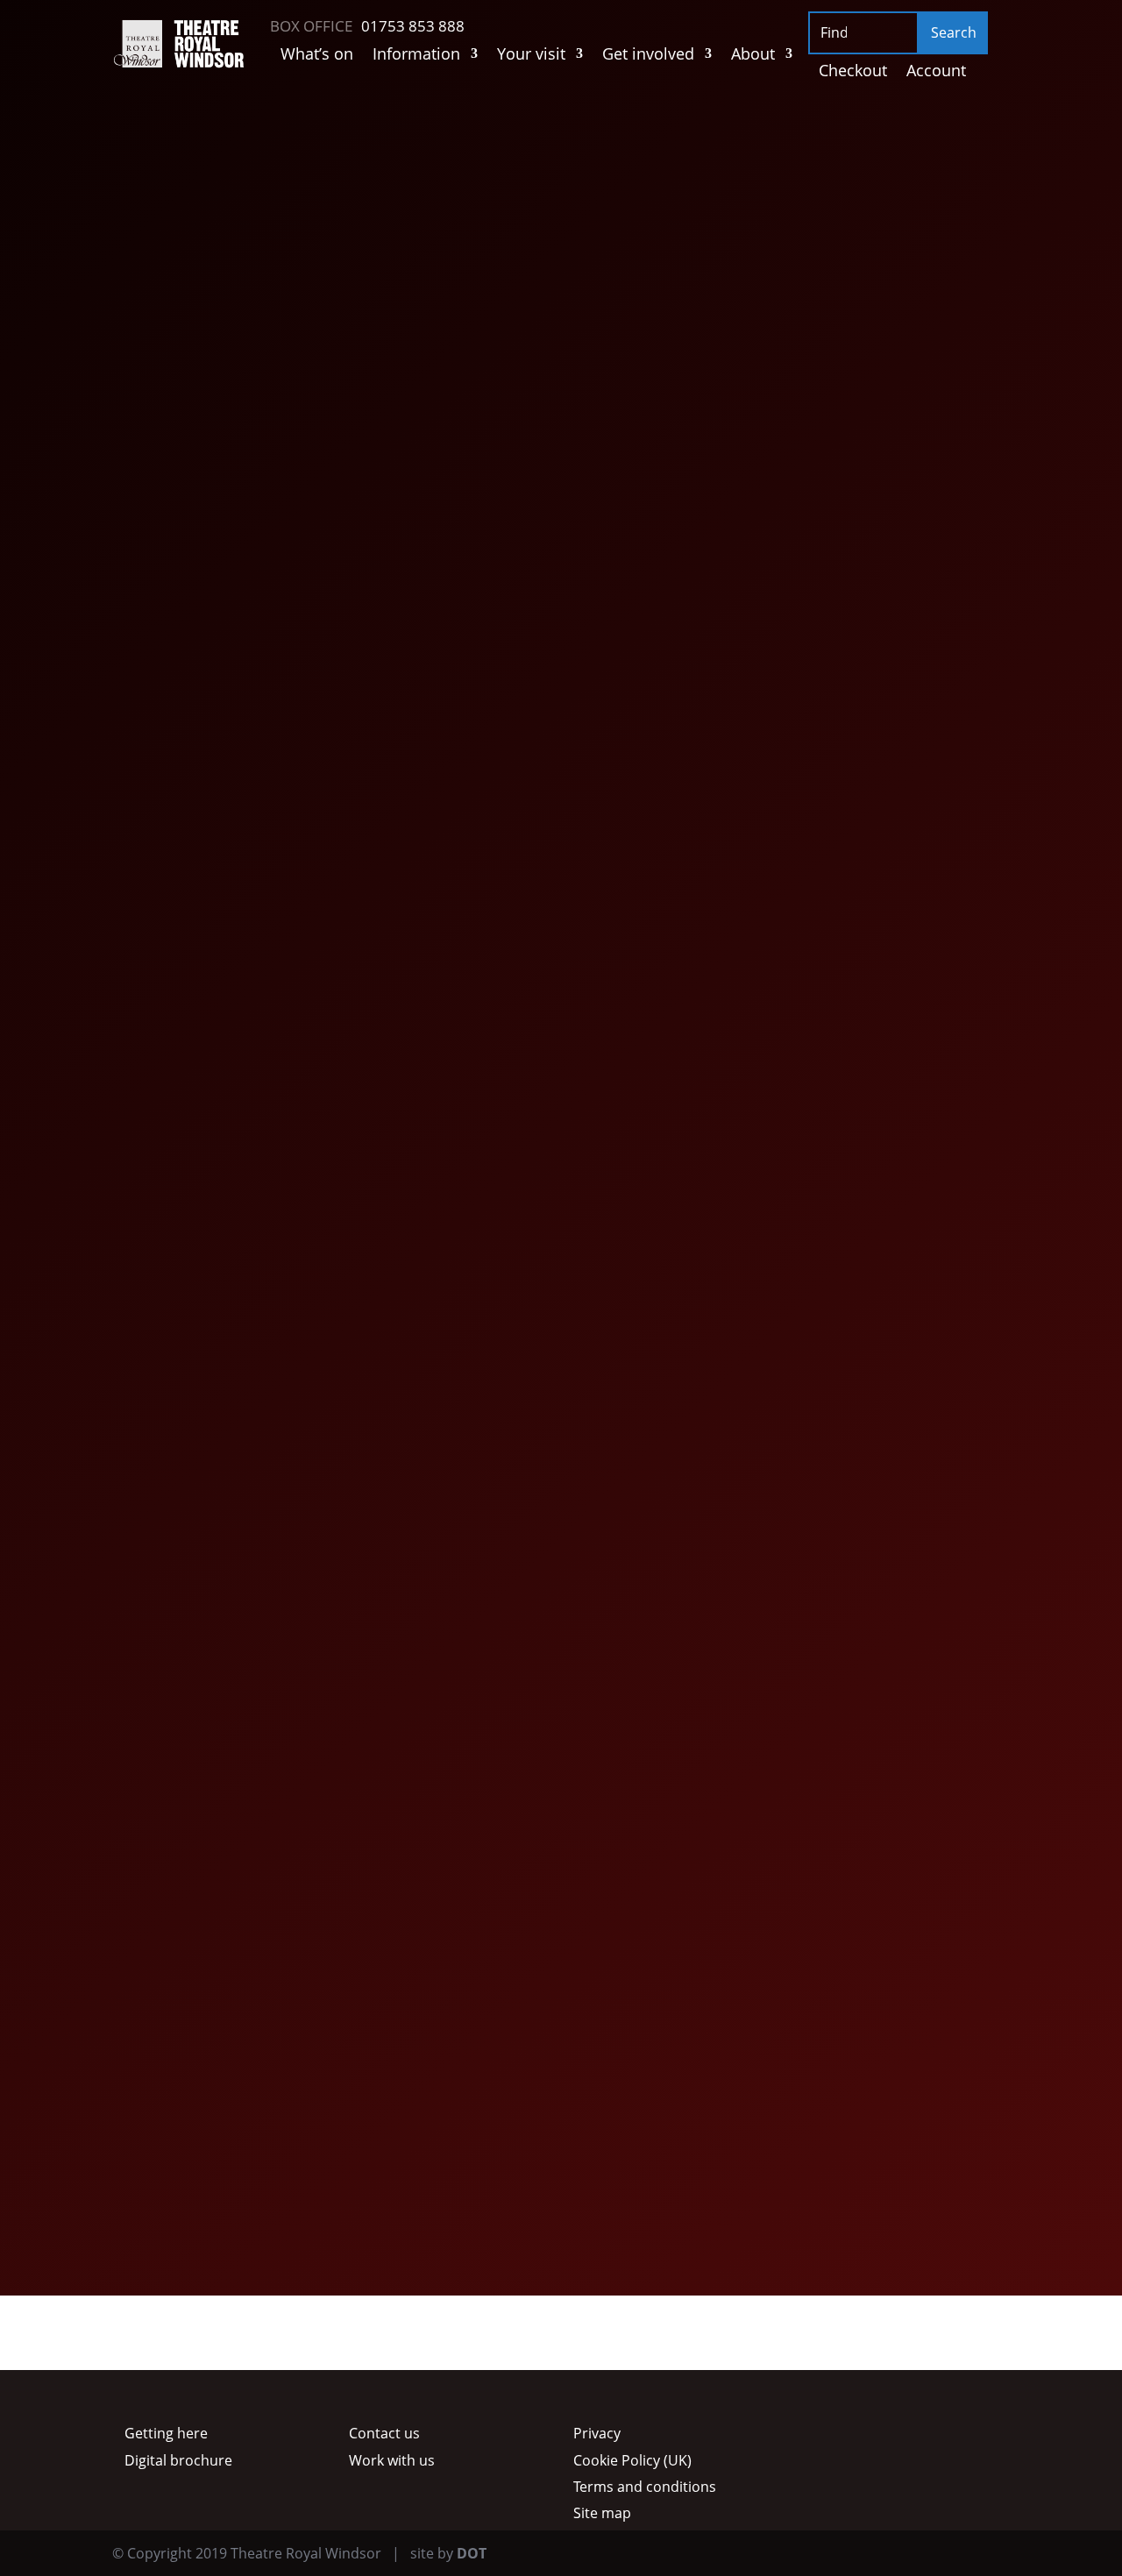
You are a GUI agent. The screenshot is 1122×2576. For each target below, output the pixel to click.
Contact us (384, 2433)
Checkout (853, 72)
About (753, 56)
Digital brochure (178, 2460)
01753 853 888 (302, 639)
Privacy (597, 2433)
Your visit (531, 56)
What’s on (317, 56)
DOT (472, 2553)
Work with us (392, 2460)
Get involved (648, 56)
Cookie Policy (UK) (632, 2460)
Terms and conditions (645, 2487)
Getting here (166, 2433)
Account (936, 72)
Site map (602, 2513)
